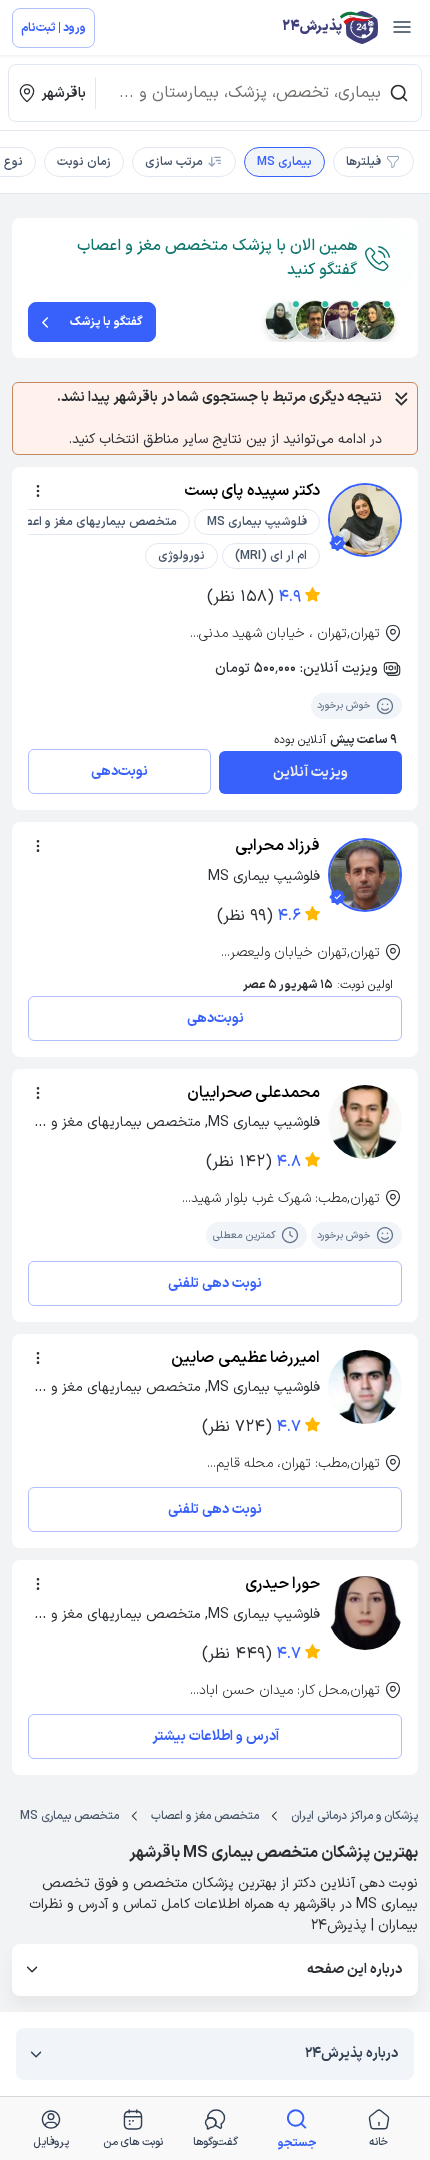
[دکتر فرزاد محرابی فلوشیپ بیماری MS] (365, 875)
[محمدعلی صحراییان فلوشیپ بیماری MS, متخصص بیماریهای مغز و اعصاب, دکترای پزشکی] (365, 1122)
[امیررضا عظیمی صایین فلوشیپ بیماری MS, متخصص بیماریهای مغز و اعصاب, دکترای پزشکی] (365, 1387)
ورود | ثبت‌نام (53, 28)
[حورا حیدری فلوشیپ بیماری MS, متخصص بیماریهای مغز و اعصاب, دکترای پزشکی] (365, 1613)
